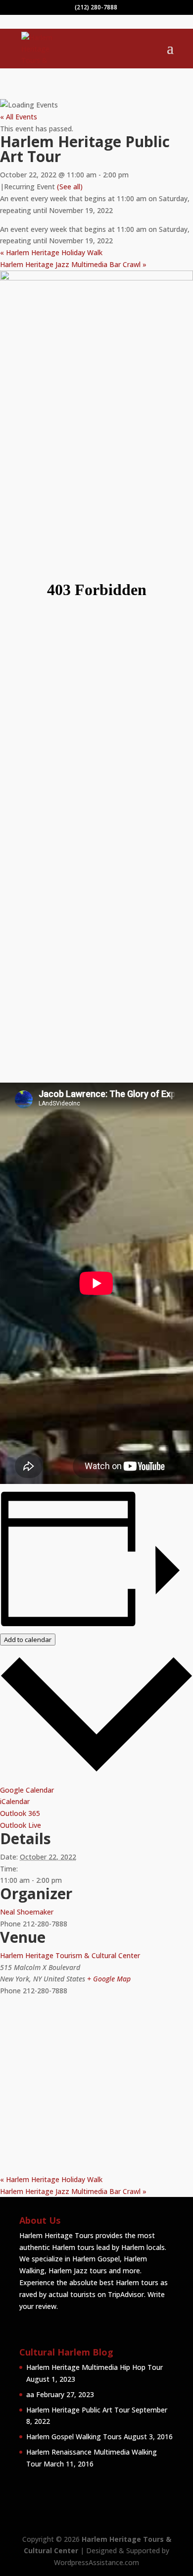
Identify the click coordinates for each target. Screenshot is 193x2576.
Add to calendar (28, 1640)
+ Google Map (109, 1979)
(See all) (70, 187)
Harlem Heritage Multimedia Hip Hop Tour (95, 2367)
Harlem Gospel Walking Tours (74, 2437)
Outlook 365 (20, 1813)
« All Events (19, 117)
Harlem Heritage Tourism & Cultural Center (70, 1955)
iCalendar (15, 1801)
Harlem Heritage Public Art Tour (78, 2410)
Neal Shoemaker (27, 1912)
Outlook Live (21, 1825)
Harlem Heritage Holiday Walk (51, 252)
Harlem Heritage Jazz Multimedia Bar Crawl (73, 264)
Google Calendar (27, 1790)
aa (30, 2394)
